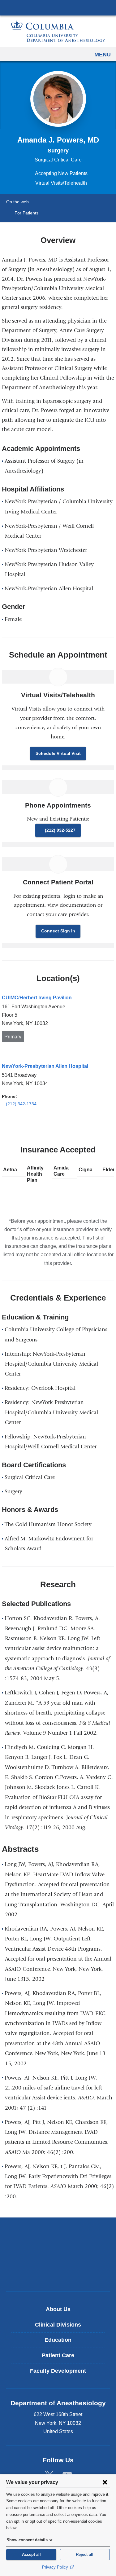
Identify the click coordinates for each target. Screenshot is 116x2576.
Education (58, 2340)
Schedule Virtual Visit (58, 753)
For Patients (26, 213)
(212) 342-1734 (21, 1104)
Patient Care (58, 2355)
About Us (58, 2309)
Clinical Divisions (58, 2325)
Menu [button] (103, 55)
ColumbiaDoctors (58, 2274)
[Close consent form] (105, 2482)
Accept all (31, 2554)
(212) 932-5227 (60, 830)
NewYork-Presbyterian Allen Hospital (45, 1066)
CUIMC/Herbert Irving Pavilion (37, 998)
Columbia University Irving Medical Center (58, 7)
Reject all (85, 2554)
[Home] (58, 31)
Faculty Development (58, 2371)
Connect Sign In (58, 931)
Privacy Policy (56, 2567)
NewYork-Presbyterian (58, 2254)
